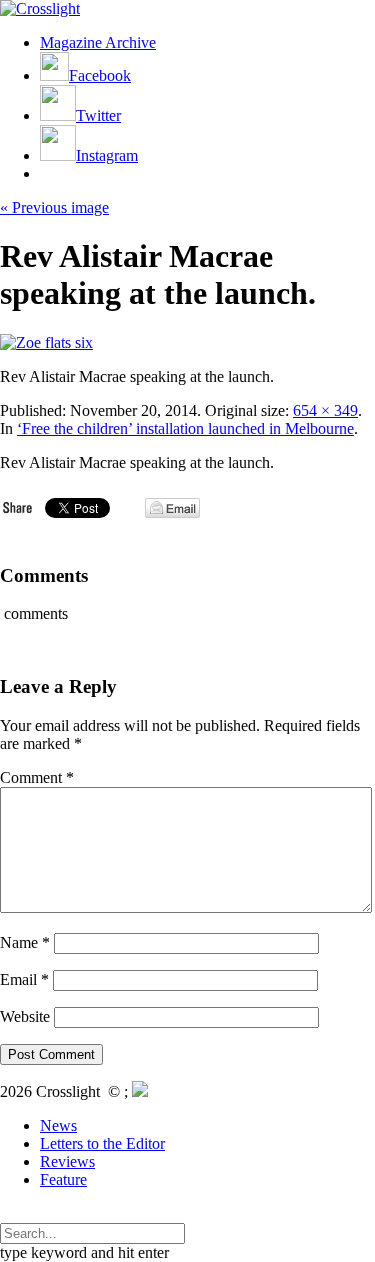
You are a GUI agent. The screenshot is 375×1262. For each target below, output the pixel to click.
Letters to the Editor (102, 1143)
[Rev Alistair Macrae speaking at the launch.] (46, 342)
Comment (37, 777)
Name (25, 942)
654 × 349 (325, 410)
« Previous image (54, 207)
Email (24, 979)
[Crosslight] (40, 8)
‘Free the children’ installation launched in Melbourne (185, 428)
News (58, 1125)
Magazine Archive (98, 42)
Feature (63, 1179)
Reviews (67, 1161)
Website (25, 1016)
